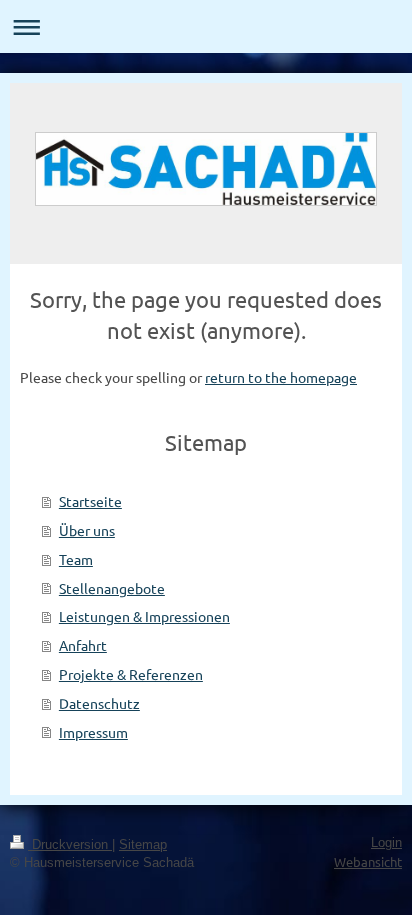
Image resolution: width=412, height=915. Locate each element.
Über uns (87, 530)
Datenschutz (99, 703)
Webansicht (368, 861)
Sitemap (143, 845)
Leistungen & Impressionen (144, 616)
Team (76, 559)
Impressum (93, 732)
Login (386, 843)
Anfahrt (83, 645)
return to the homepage (281, 377)
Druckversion (70, 845)
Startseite (90, 501)
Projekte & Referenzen (131, 674)
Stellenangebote (112, 588)
